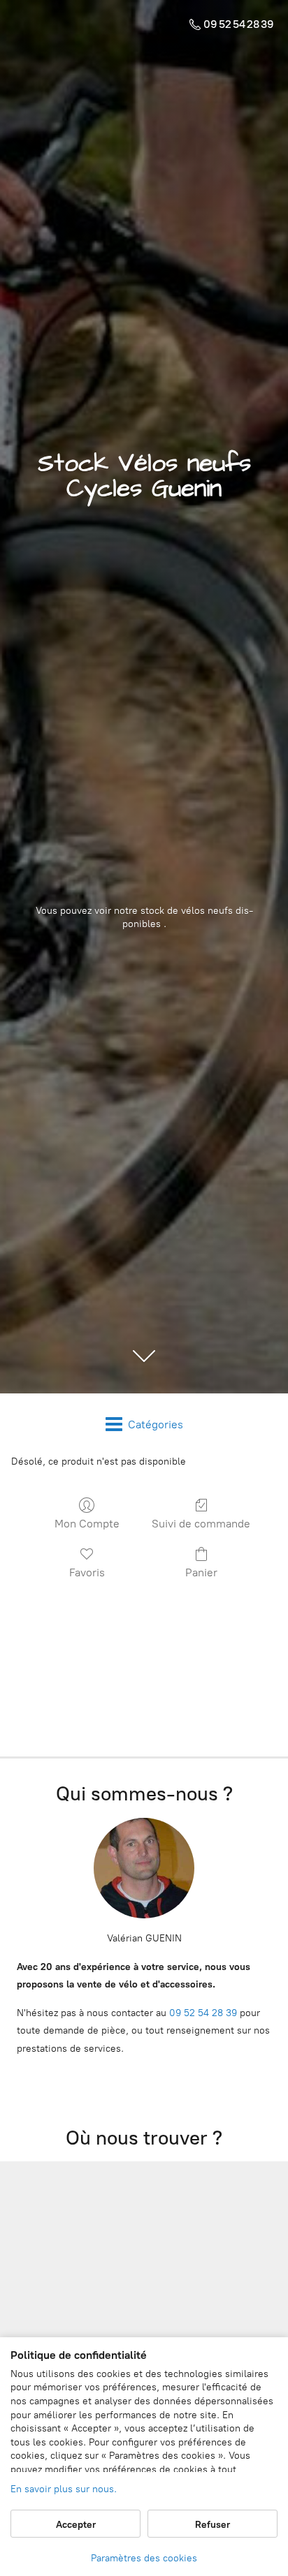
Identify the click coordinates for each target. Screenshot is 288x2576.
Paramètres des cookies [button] (144, 2558)
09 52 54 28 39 (203, 2013)
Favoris (87, 1572)
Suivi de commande (201, 1524)
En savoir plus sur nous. (64, 2489)
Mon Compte (87, 1524)
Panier (201, 1572)
